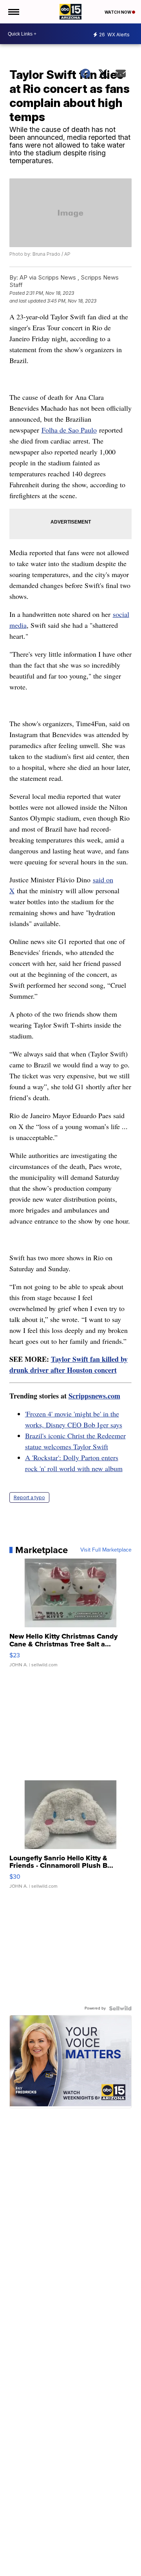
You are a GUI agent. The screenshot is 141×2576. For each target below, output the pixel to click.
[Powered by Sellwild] (120, 2008)
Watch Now (118, 12)
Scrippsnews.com (94, 1396)
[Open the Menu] (13, 12)
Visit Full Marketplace (106, 1550)
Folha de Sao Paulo (69, 430)
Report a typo (29, 1497)
